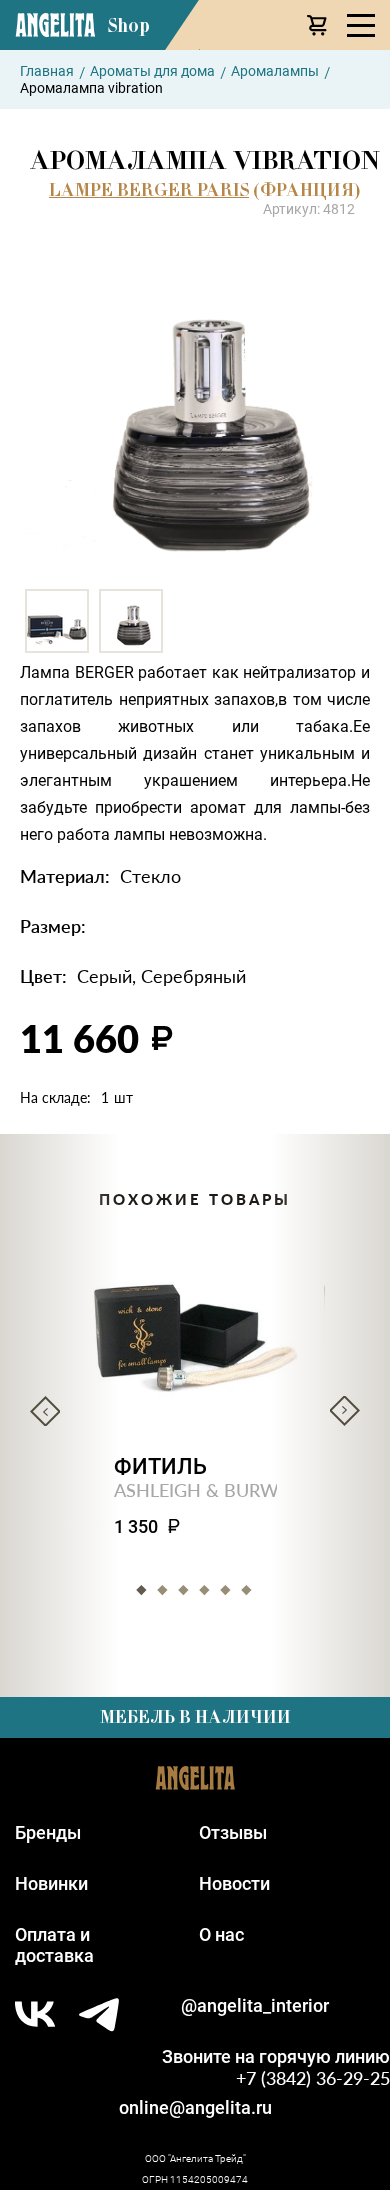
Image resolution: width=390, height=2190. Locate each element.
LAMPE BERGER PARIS (149, 190)
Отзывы (233, 1832)
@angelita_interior (255, 2005)
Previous (45, 1411)
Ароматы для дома (152, 71)
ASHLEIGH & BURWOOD (217, 1489)
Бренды (48, 1832)
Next (345, 1411)
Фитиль (160, 1466)
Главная (47, 71)
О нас (221, 1934)
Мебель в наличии (195, 1717)
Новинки (51, 1883)
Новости (234, 1883)
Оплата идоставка (54, 1945)
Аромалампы (275, 71)
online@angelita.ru (195, 2107)
